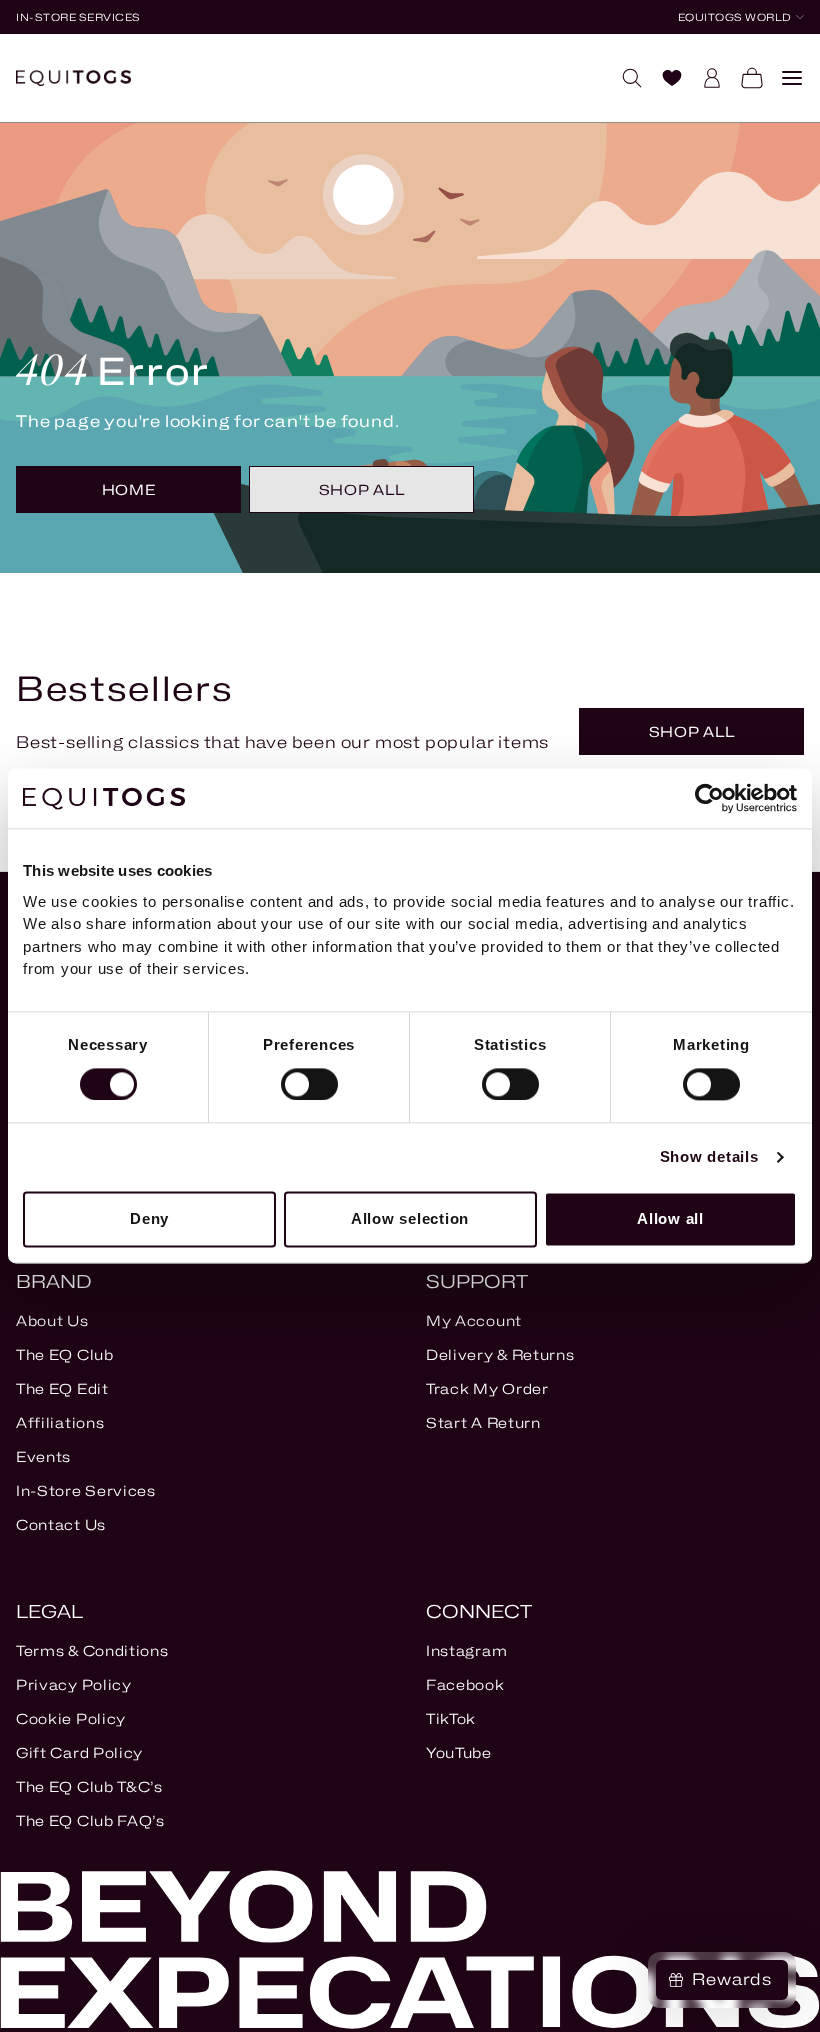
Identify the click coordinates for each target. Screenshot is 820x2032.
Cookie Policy (71, 1718)
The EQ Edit (62, 1388)
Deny (149, 1218)
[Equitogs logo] (73, 78)
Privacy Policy (74, 1684)
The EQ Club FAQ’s (90, 1820)
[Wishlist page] (664, 78)
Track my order (487, 1388)
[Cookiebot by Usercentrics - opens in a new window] (709, 798)
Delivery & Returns (500, 1354)
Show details (709, 1156)
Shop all (692, 731)
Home (129, 489)
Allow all (670, 1218)
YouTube (459, 1752)
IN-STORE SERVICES (78, 17)
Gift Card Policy (79, 1752)
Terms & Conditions (92, 1650)
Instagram (466, 1650)
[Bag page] (744, 78)
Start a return (483, 1422)
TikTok (451, 1718)
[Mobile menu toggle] (784, 78)
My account (474, 1320)
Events (43, 1456)
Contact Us (61, 1524)
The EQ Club (65, 1354)
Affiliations (60, 1422)
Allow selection (410, 1218)
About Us (52, 1320)
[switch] (309, 1084)
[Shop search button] (624, 78)
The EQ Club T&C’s (89, 1786)
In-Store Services (86, 1490)
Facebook (465, 1684)
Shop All (362, 489)
